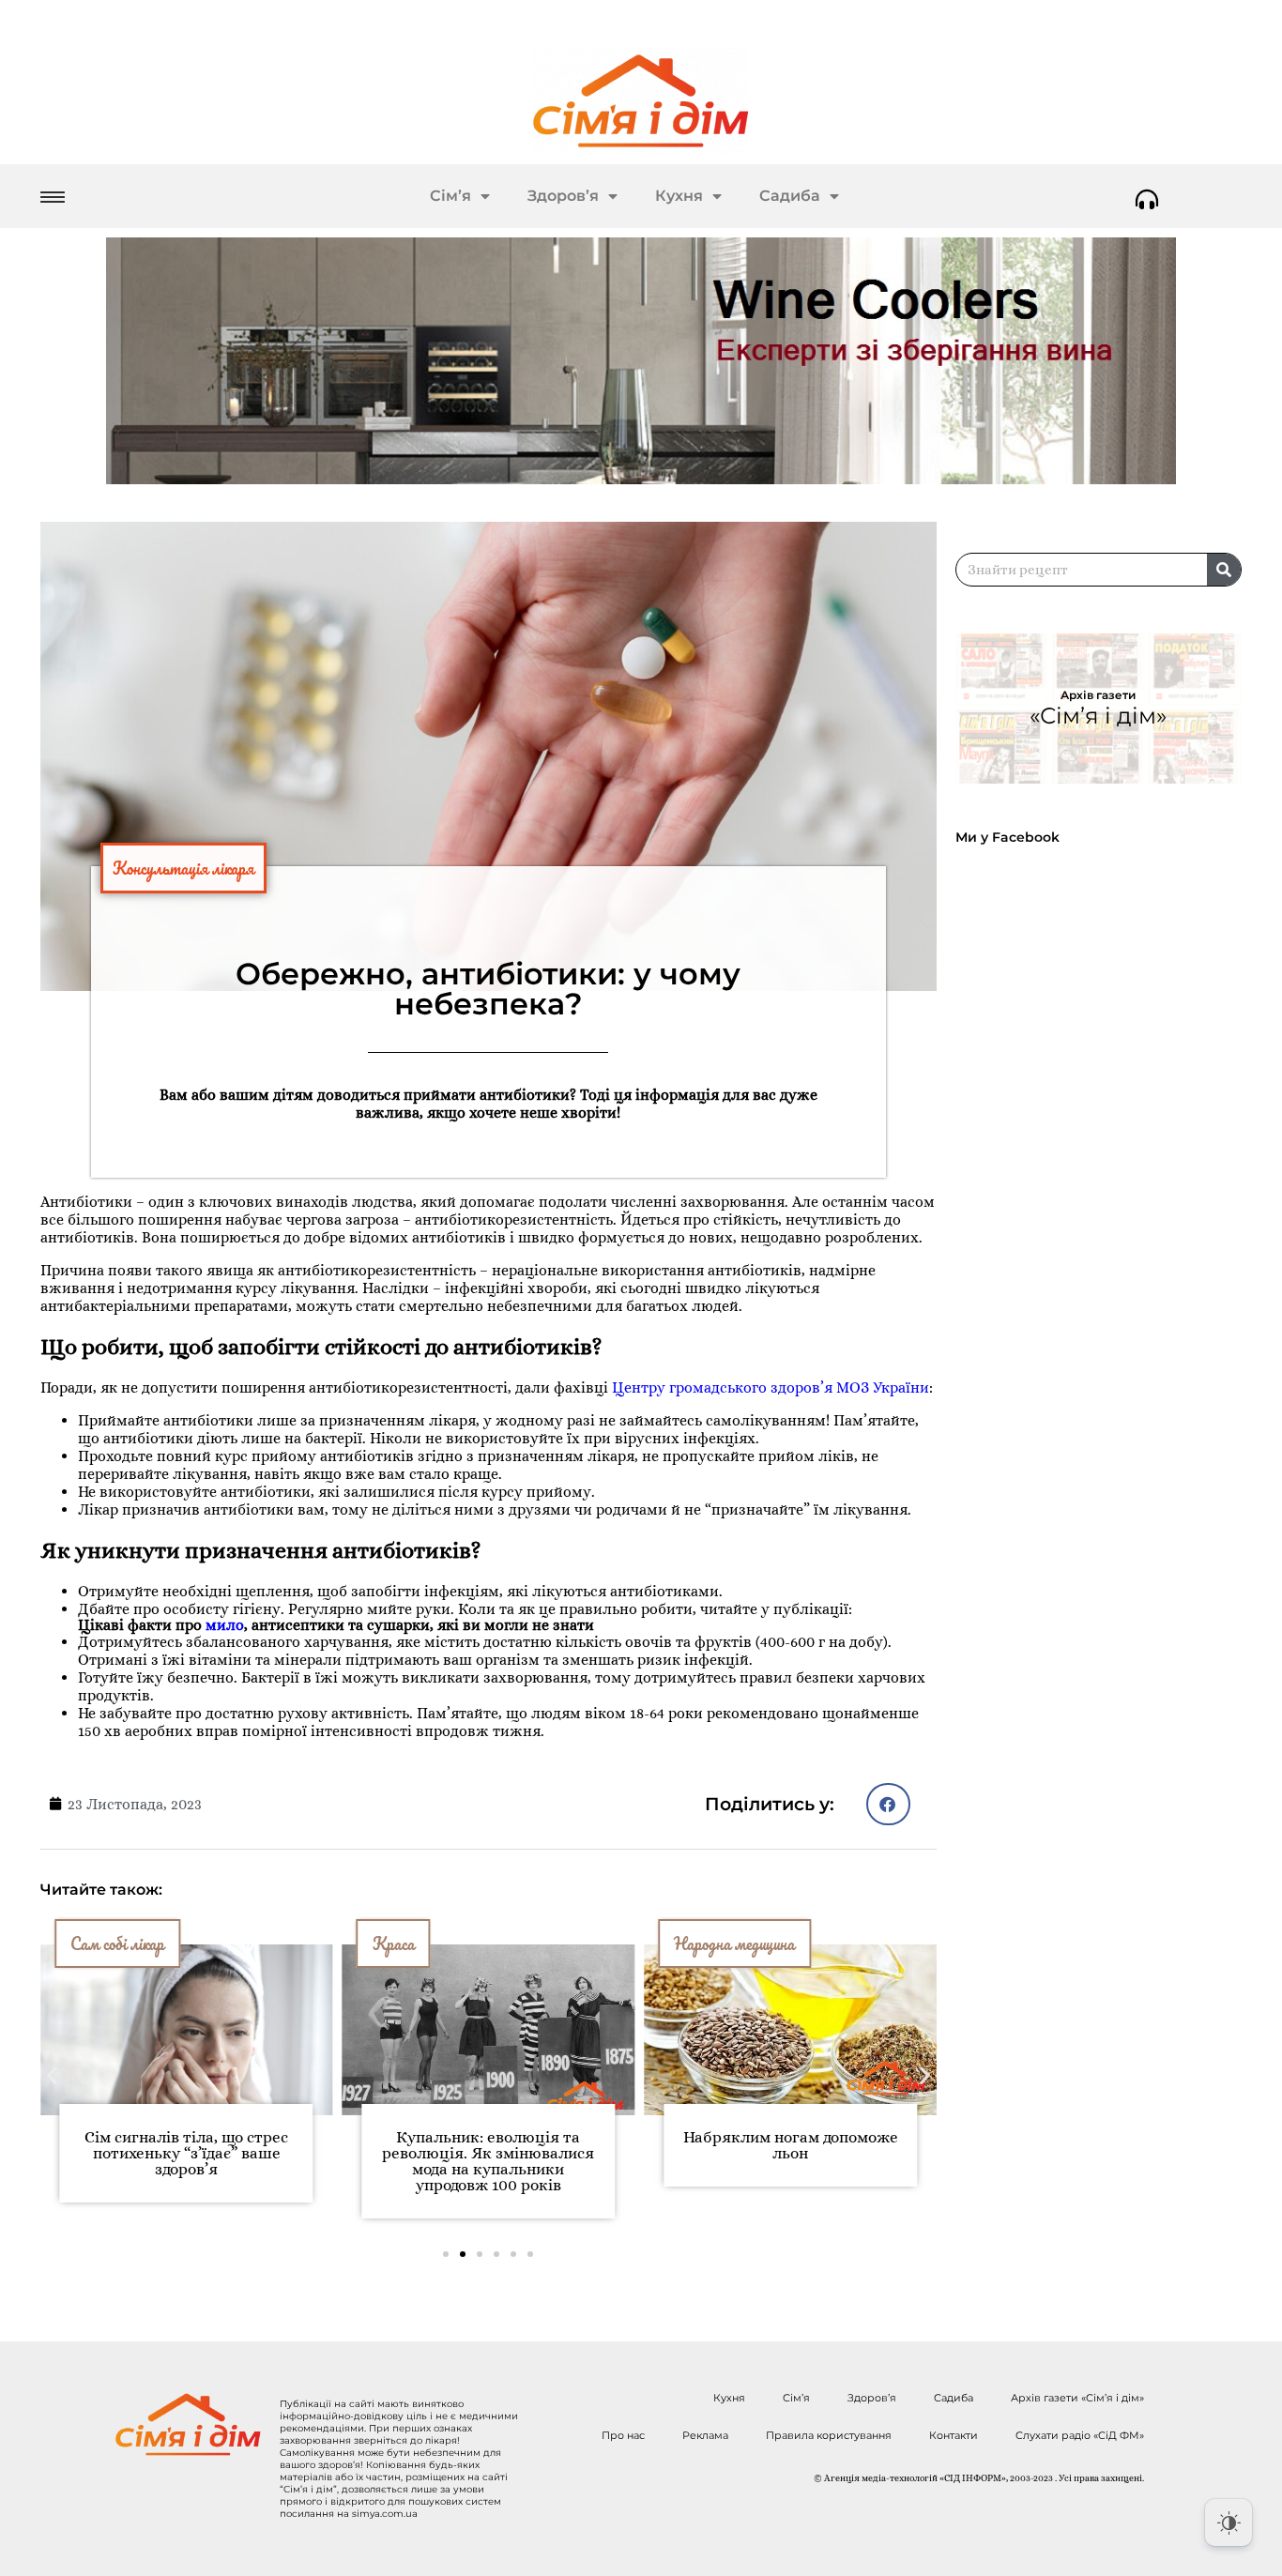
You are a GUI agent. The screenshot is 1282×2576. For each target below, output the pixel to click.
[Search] (1224, 570)
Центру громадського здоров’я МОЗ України (771, 1387)
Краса (394, 1943)
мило (225, 1625)
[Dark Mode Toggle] (1229, 2523)
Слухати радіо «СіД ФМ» (1080, 2435)
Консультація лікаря (183, 868)
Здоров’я (563, 196)
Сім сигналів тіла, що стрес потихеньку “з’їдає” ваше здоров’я (186, 2153)
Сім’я (450, 196)
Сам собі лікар (117, 1943)
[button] (888, 1804)
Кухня (679, 196)
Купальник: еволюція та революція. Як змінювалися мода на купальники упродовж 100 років (488, 2161)
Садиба (790, 196)
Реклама (705, 2435)
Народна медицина (734, 1943)
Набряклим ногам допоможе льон (791, 2145)
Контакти (954, 2435)
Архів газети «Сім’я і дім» (1077, 2398)
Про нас (623, 2435)
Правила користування (829, 2435)
